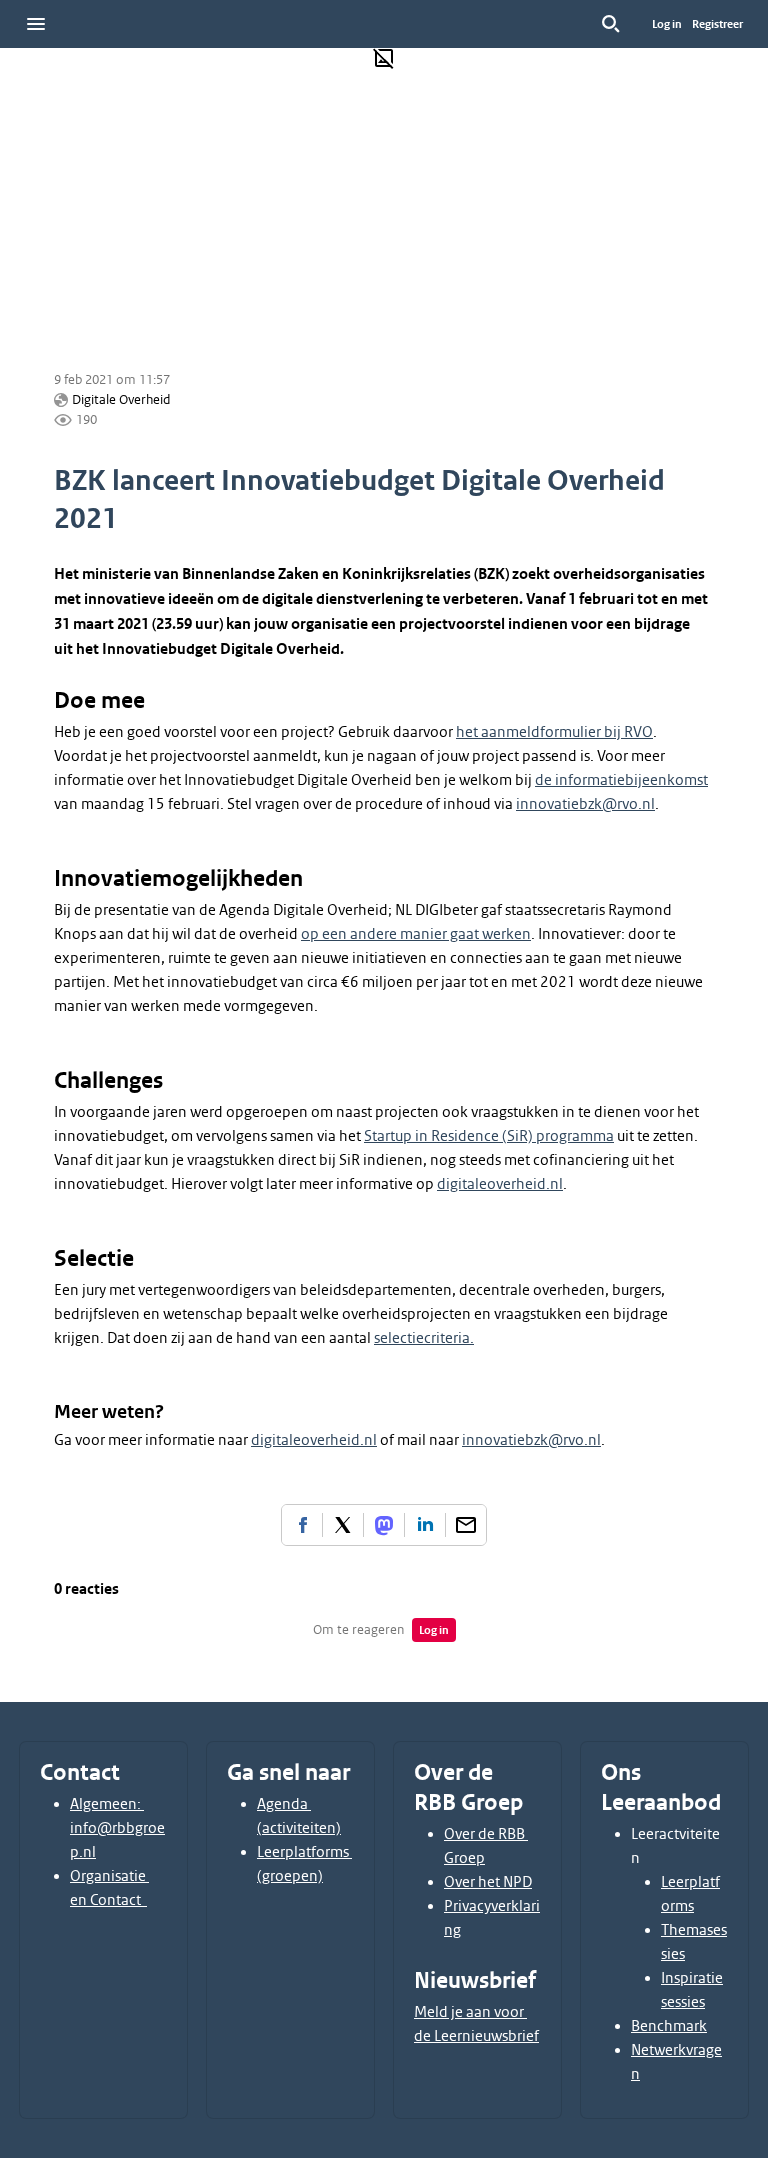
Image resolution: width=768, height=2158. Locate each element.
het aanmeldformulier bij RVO (554, 732)
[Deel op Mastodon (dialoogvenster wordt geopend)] (384, 1525)
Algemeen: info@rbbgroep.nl (117, 1828)
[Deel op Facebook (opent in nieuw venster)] (302, 1525)
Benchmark (669, 2026)
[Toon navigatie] (36, 24)
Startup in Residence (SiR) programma (489, 1136)
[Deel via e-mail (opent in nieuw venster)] (466, 1525)
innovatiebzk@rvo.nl (585, 804)
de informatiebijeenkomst (621, 780)
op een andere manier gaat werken (416, 934)
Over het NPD (488, 1882)
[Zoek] (611, 24)
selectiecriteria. (424, 1338)
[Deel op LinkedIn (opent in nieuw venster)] (425, 1525)
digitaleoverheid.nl (500, 1184)
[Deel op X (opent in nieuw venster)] (343, 1525)
